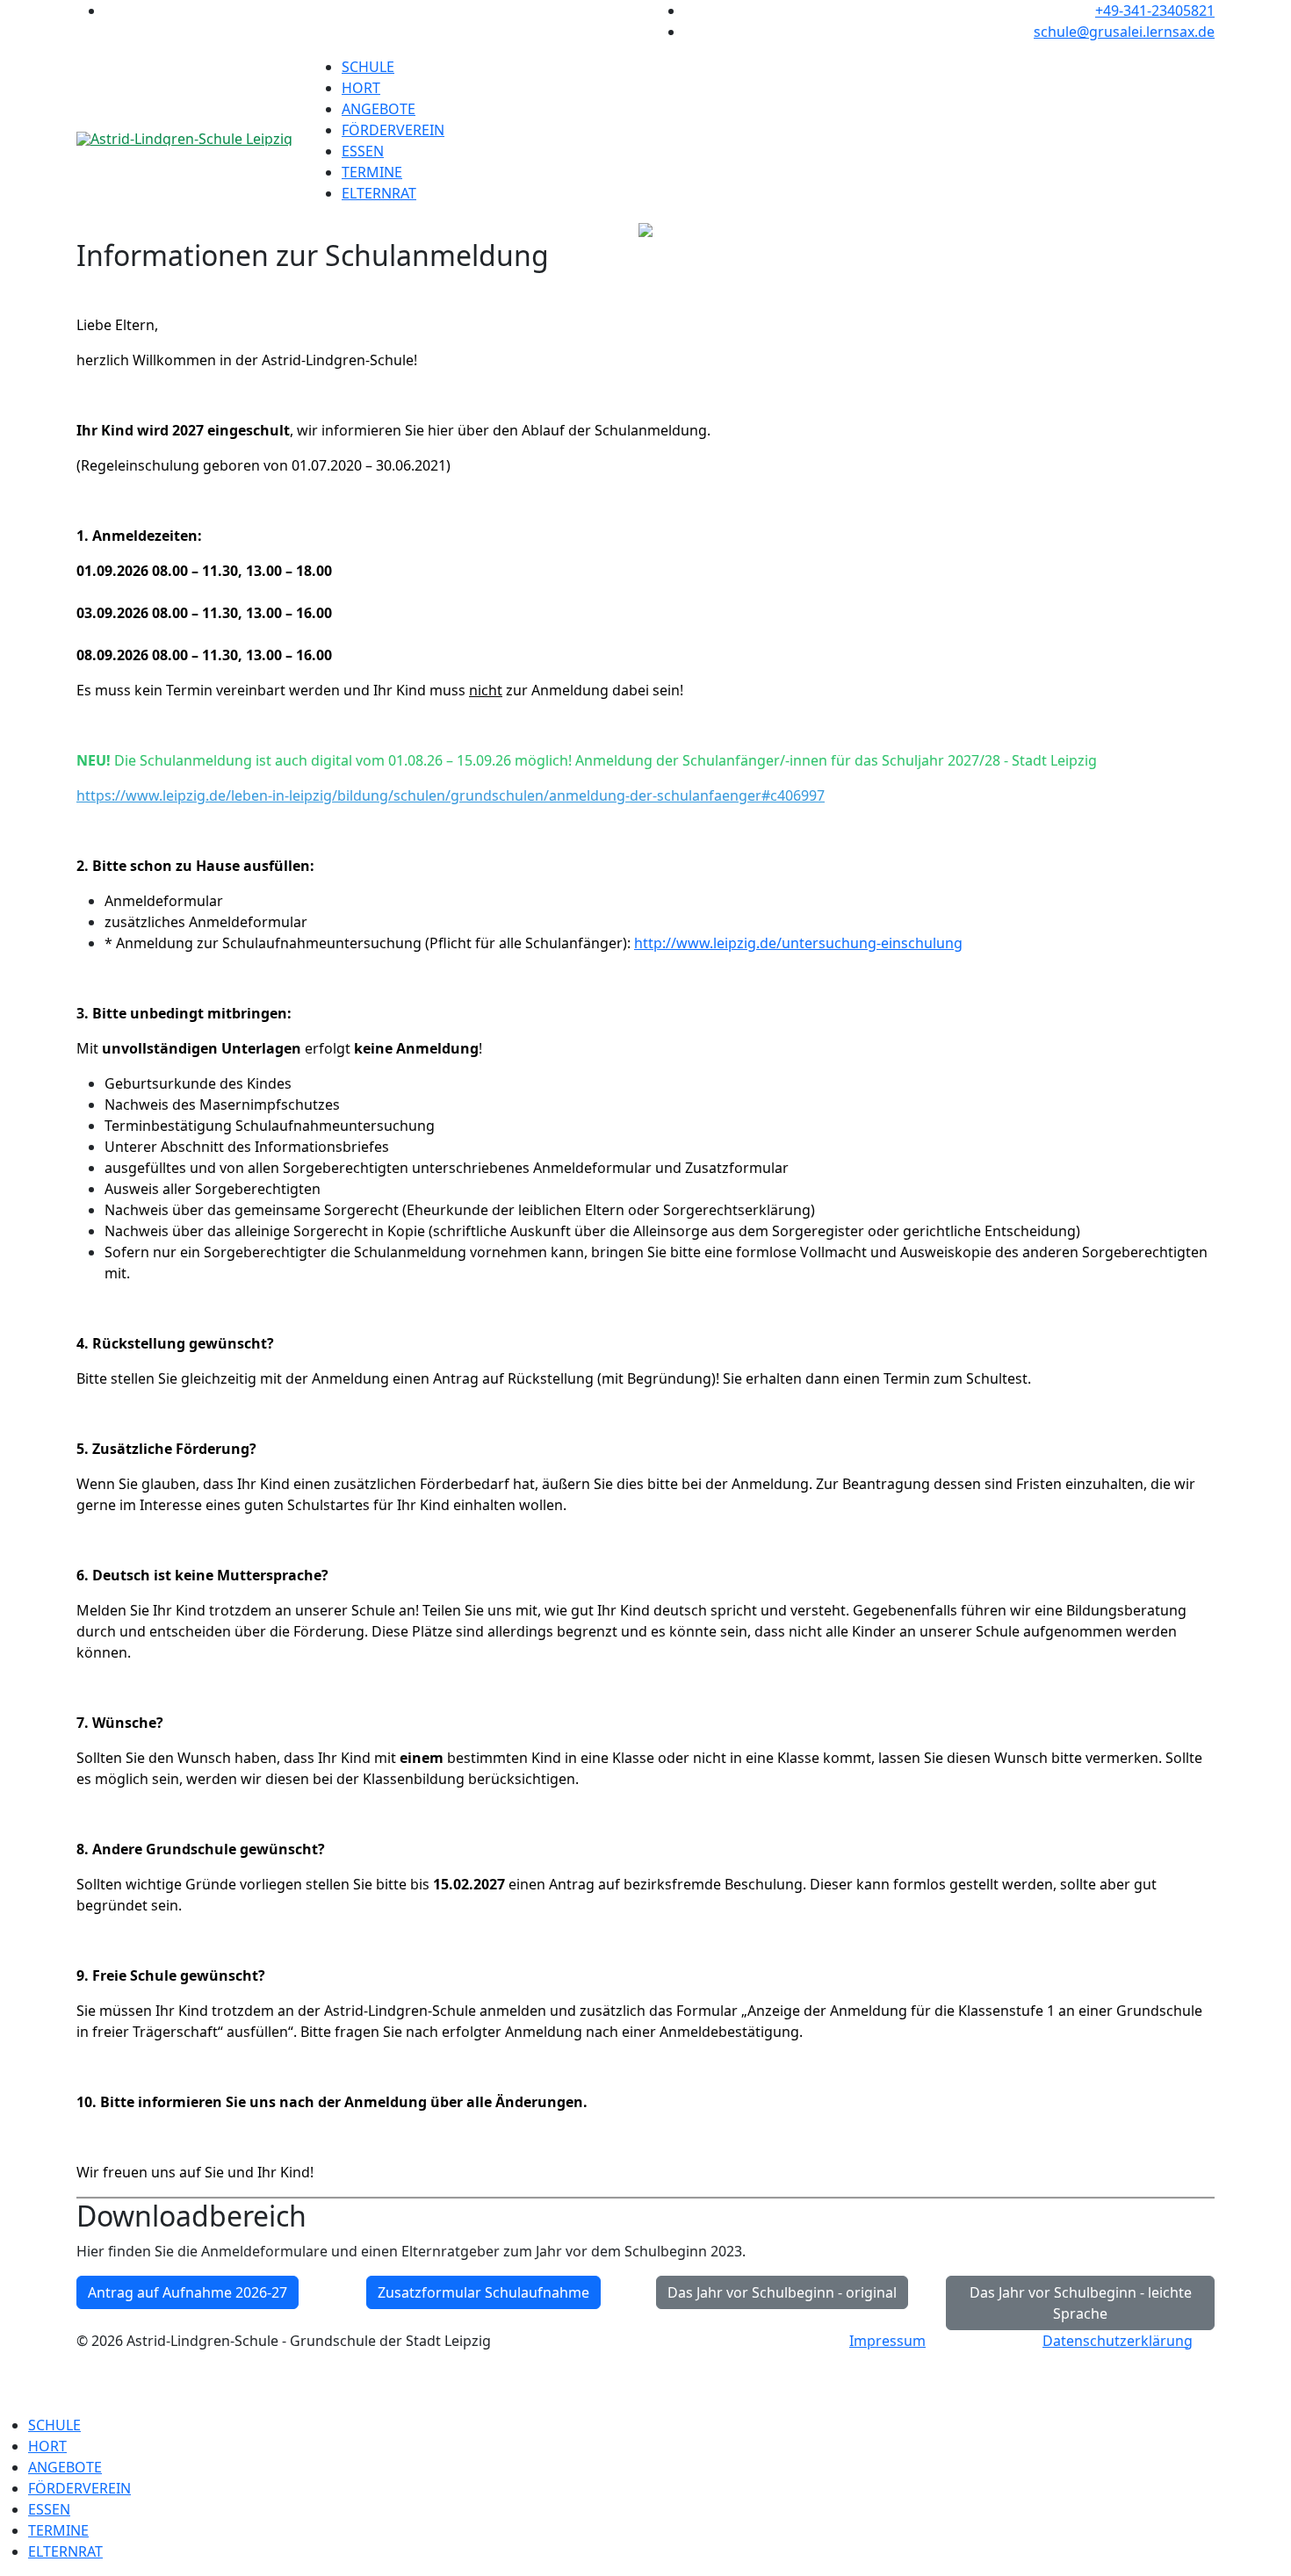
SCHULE (368, 67)
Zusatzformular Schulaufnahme (483, 2292)
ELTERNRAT (379, 193)
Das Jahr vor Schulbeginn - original (782, 2292)
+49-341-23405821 (1155, 11)
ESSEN (363, 151)
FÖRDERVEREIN (393, 130)
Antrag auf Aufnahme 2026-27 (188, 2292)
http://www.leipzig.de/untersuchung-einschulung (798, 943)
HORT (361, 88)
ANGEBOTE (379, 109)
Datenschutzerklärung (1118, 2341)
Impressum (887, 2341)
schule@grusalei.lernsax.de (1124, 32)
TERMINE (372, 172)
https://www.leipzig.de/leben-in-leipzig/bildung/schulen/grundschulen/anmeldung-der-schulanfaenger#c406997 (451, 795)
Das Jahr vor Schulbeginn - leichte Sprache (1081, 2303)
